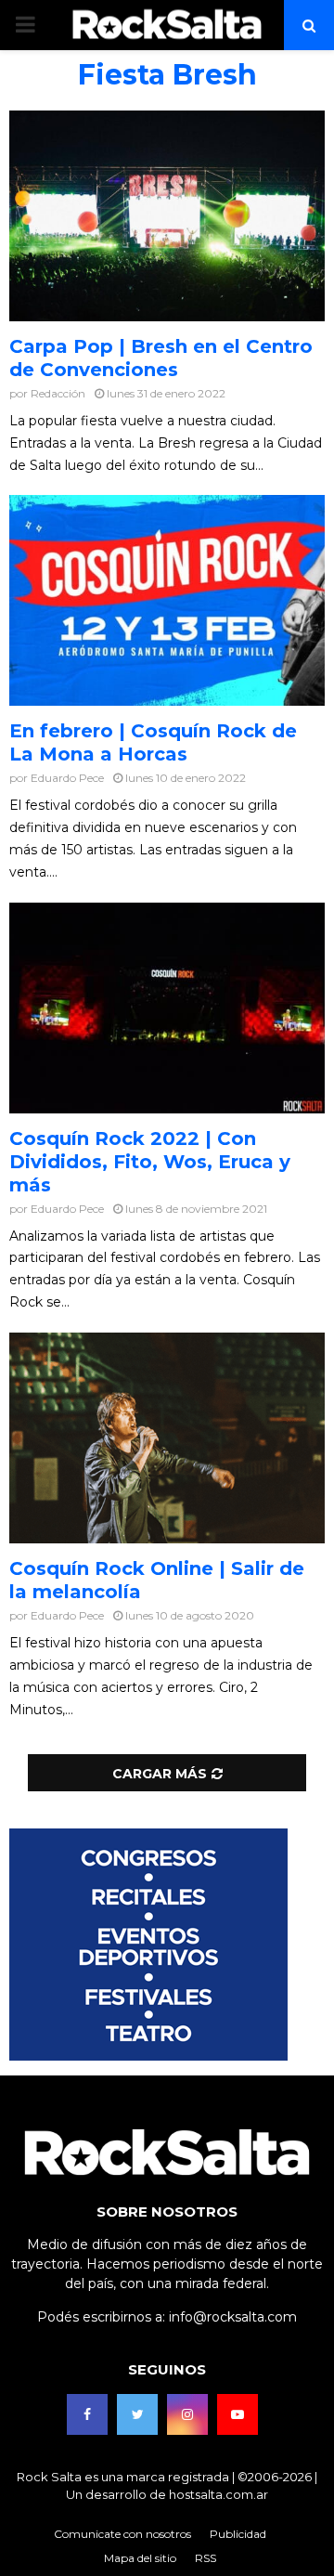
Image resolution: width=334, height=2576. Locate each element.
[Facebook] (87, 2414)
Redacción (58, 393)
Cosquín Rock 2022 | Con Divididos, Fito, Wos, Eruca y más (150, 1162)
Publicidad (238, 2534)
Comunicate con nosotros (122, 2534)
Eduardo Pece (67, 778)
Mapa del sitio (140, 2558)
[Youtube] (238, 2414)
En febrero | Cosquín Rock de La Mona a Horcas (153, 742)
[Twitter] (137, 2414)
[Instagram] (187, 2414)
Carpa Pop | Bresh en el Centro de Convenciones (161, 358)
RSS (206, 2558)
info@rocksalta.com (233, 2317)
